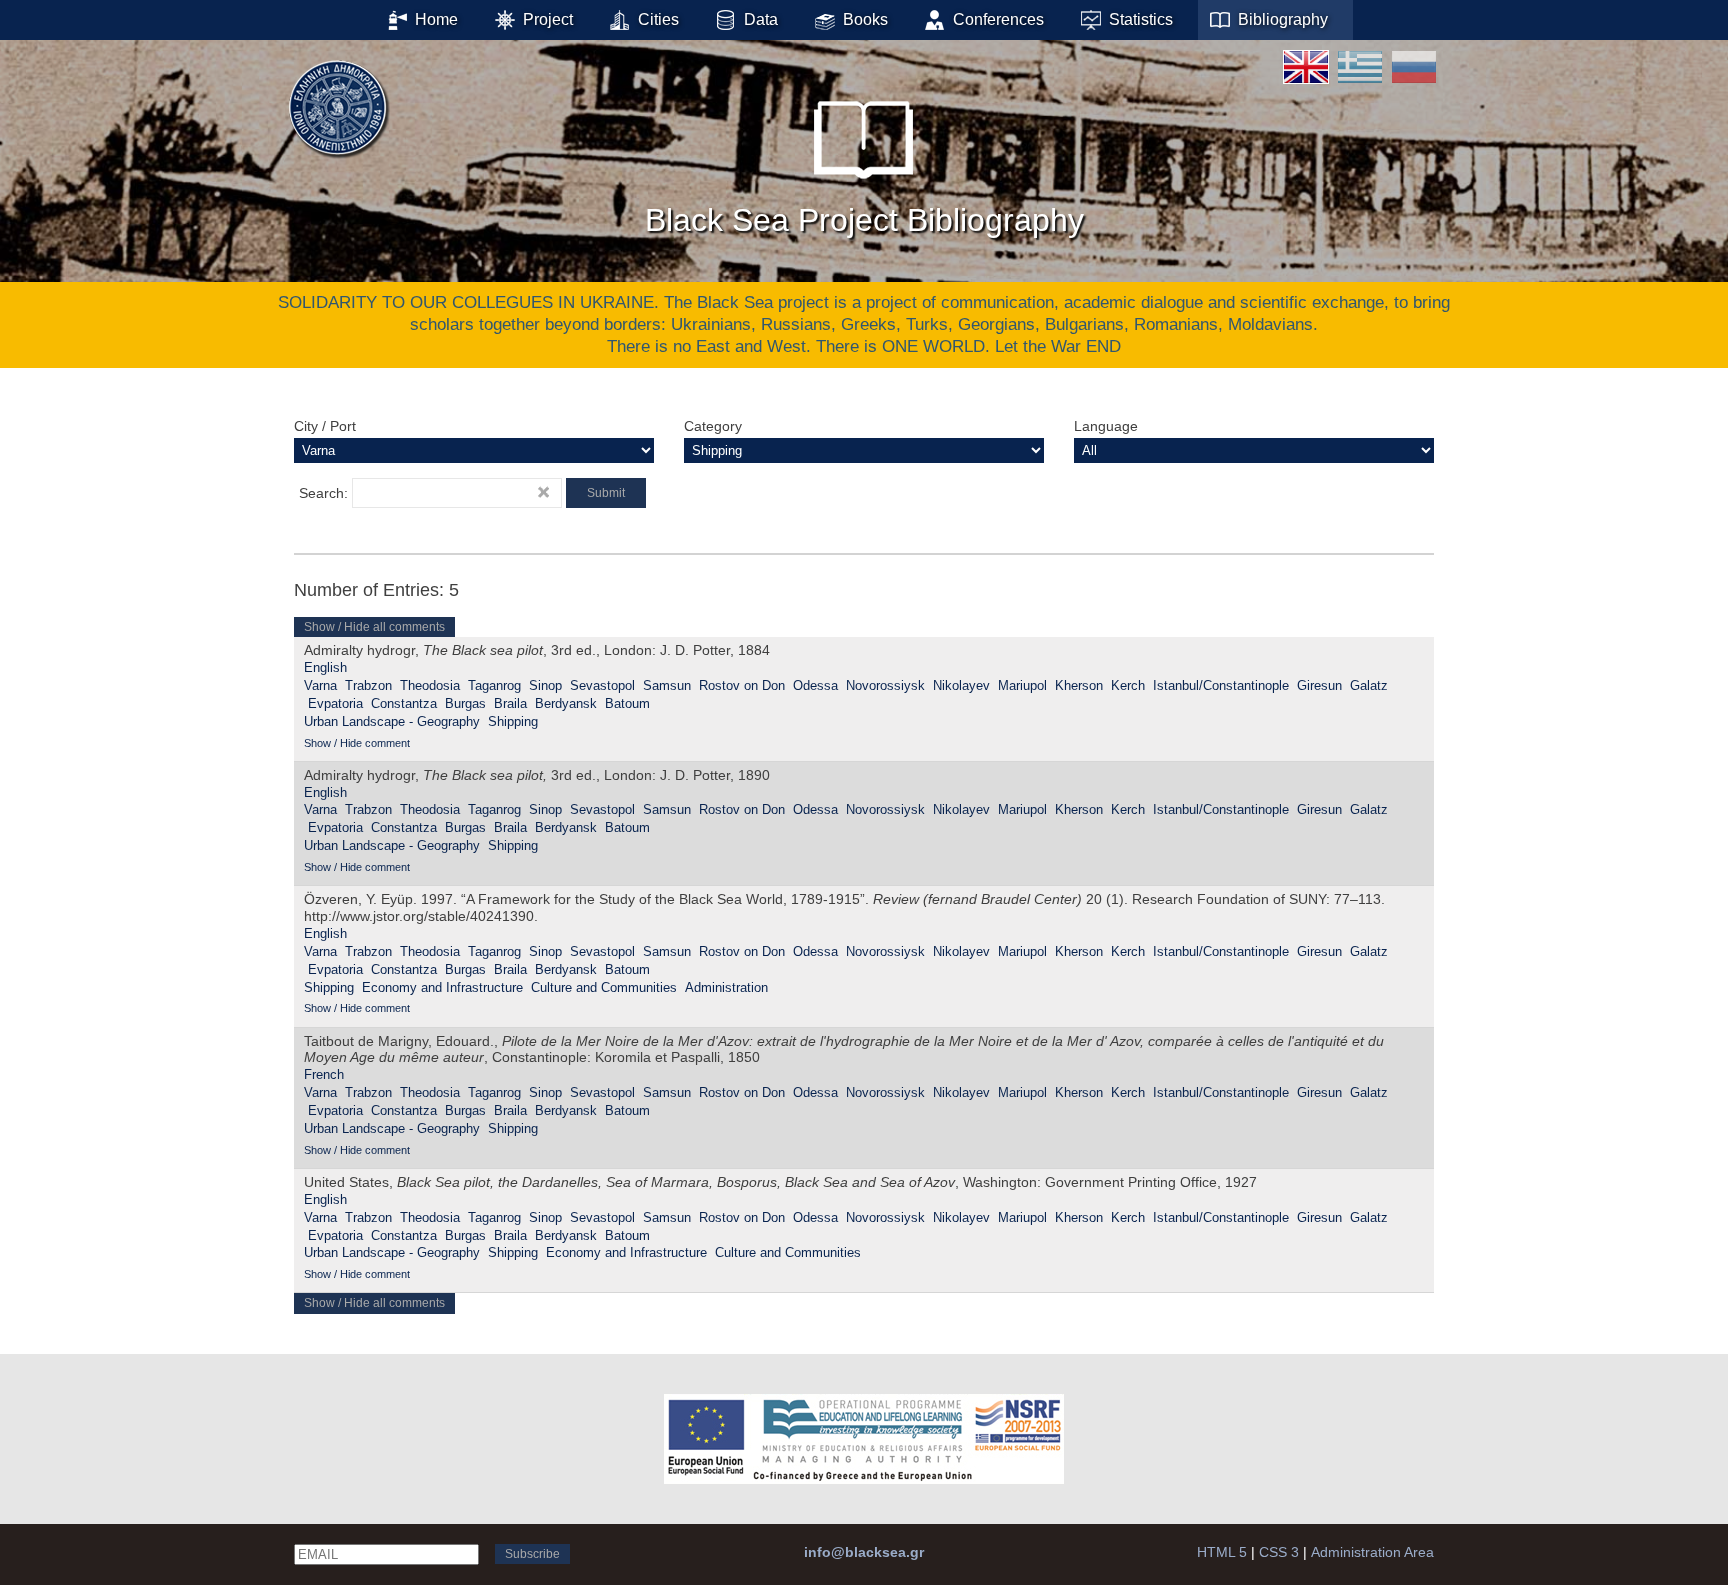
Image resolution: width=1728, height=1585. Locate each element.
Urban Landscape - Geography (392, 721)
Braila (510, 703)
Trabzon (368, 685)
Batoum (627, 703)
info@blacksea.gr (864, 1552)
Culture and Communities (604, 987)
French (324, 1074)
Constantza (404, 703)
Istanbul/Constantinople (1221, 685)
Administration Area (1372, 1552)
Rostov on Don (742, 685)
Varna (320, 685)
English (325, 667)
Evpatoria (335, 703)
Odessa (815, 685)
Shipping (513, 721)
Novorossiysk (885, 685)
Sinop (545, 685)
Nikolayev (961, 685)
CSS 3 (1279, 1552)
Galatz (1369, 685)
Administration (726, 987)
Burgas (465, 703)
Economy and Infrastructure (442, 987)
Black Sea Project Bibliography (864, 220)
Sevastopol (602, 685)
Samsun (667, 685)
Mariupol (1022, 685)
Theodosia (430, 685)
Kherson (1079, 685)
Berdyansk (566, 703)
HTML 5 (1222, 1552)
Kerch (1128, 685)
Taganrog (494, 685)
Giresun (1319, 685)
